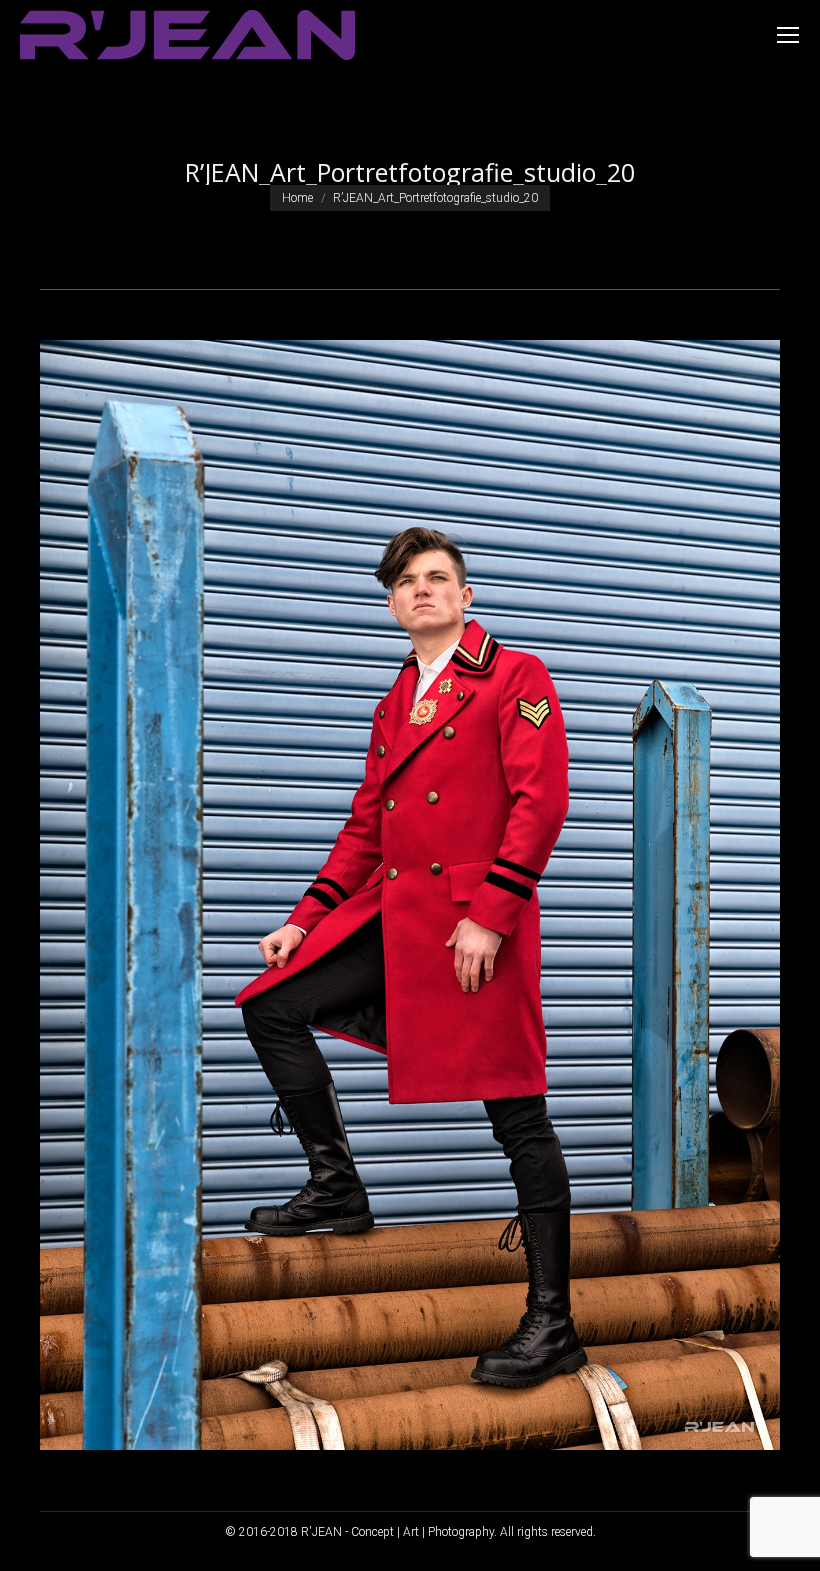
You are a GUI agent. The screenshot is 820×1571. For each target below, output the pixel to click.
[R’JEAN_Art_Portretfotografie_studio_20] (410, 895)
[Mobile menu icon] (788, 35)
